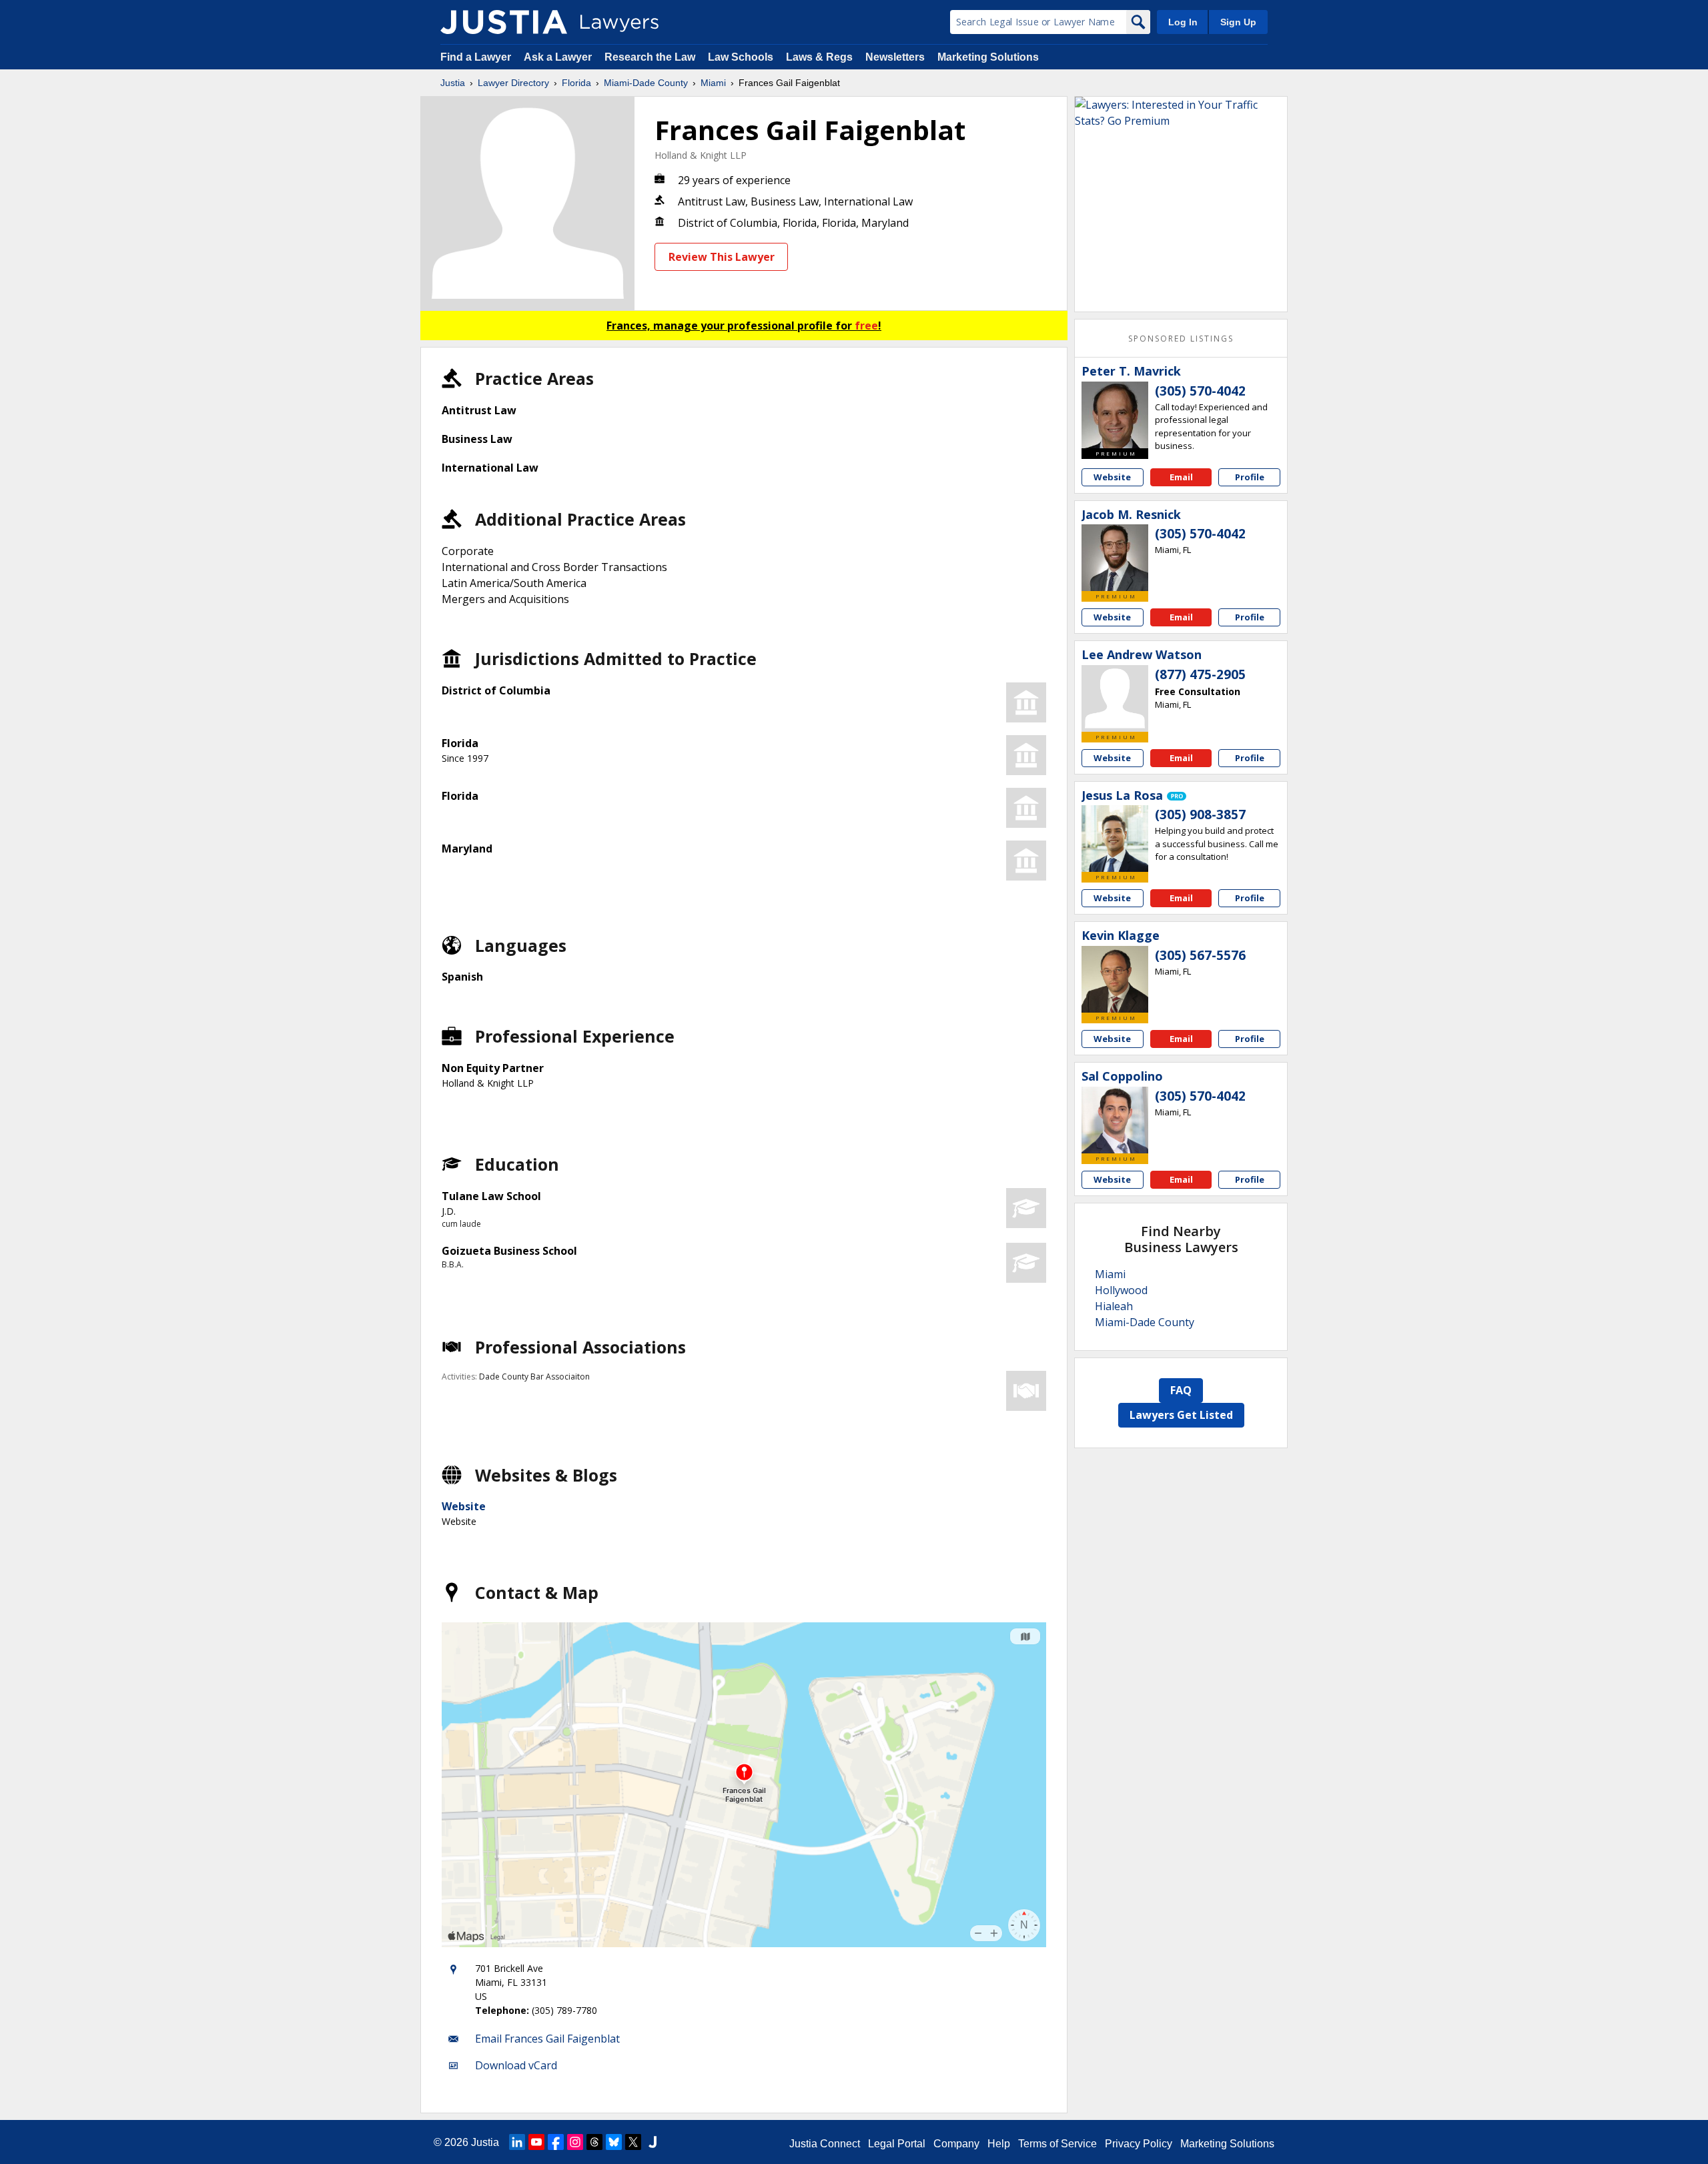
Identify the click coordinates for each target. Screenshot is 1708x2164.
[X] (633, 2142)
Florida (576, 83)
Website (464, 1506)
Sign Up (1238, 22)
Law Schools (741, 57)
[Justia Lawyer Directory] (504, 22)
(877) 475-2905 (1200, 674)
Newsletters (895, 57)
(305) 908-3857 (1200, 815)
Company (956, 2144)
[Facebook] (556, 2142)
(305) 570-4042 (1200, 391)
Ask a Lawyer (559, 57)
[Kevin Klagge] (1115, 979)
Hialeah (1114, 1306)
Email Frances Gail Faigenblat (547, 2039)
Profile (1250, 477)
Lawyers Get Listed (1181, 1415)
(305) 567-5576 (1200, 955)
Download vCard (516, 2065)
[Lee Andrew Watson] (1115, 698)
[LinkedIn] (517, 2142)
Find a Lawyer (476, 57)
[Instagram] (575, 2142)
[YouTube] (536, 2142)
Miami (713, 83)
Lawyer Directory (513, 83)
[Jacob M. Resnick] (1115, 558)
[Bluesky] (614, 2142)
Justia (453, 83)
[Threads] (594, 2142)
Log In (1183, 22)
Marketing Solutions (988, 57)
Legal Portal (897, 2144)
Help (999, 2144)
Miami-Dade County (646, 83)
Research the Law (650, 57)
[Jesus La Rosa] (1115, 839)
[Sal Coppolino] (1115, 1120)
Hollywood (1121, 1290)
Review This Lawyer (722, 257)
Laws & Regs (819, 57)
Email (1181, 477)
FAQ (1181, 1390)
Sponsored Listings (1181, 339)
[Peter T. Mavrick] (1115, 415)
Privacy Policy (1139, 2144)
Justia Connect (825, 2144)
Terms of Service (1057, 2144)
